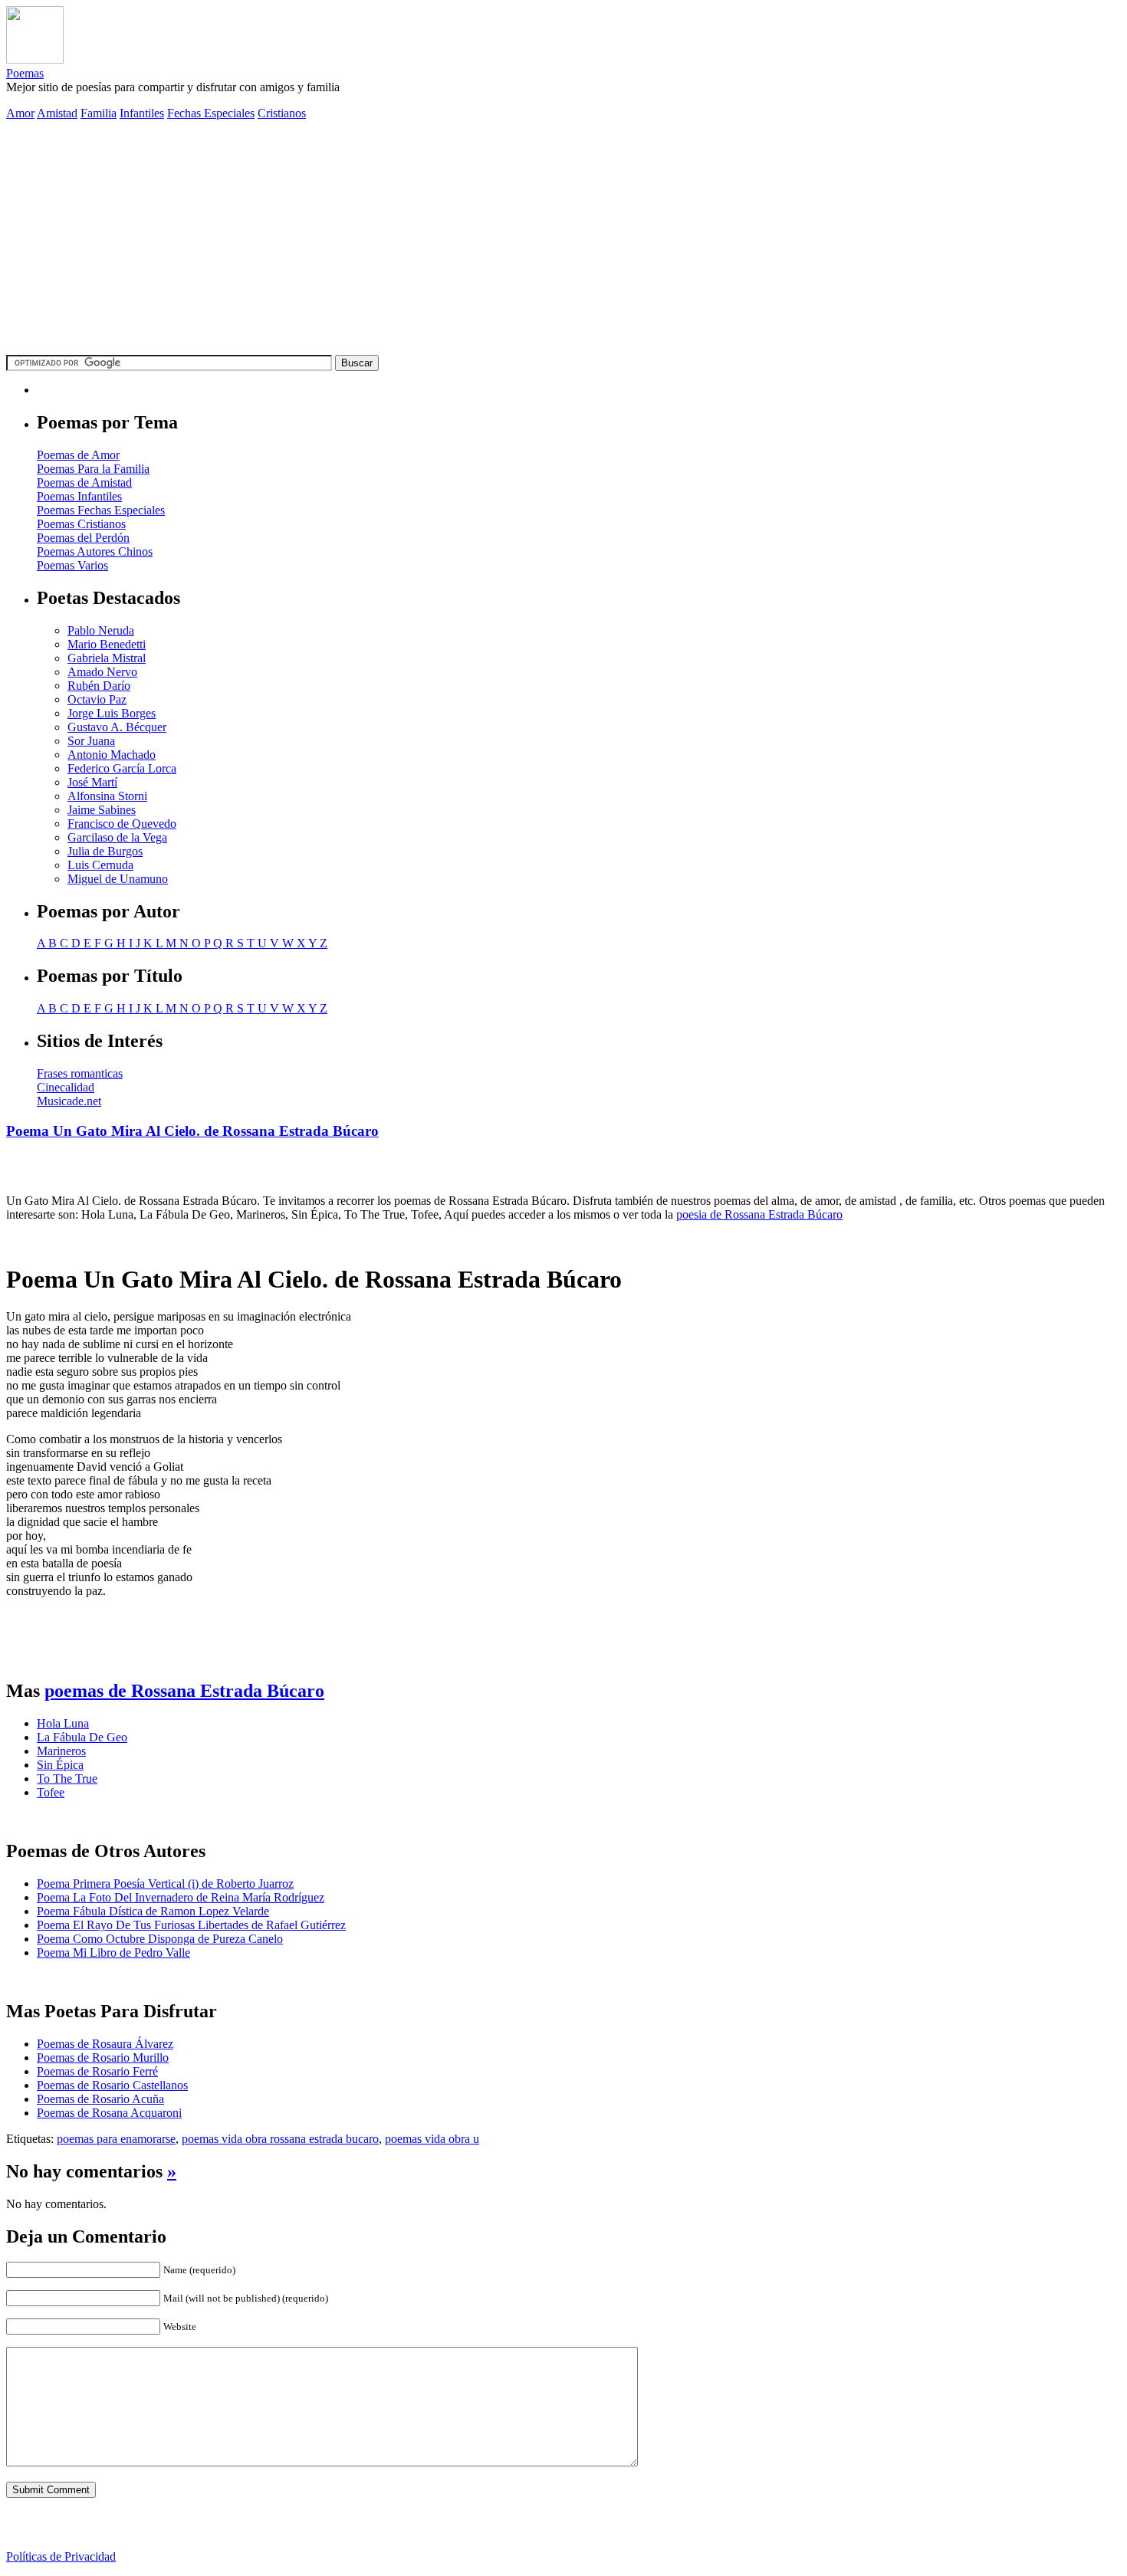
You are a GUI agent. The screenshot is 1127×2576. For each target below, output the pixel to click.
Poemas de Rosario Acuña (100, 2099)
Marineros (61, 1751)
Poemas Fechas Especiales (101, 510)
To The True (67, 1779)
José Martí (92, 782)
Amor (20, 113)
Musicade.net (69, 1101)
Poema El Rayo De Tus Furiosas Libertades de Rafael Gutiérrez (191, 1925)
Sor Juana (91, 741)
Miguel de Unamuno (118, 879)
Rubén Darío (99, 686)
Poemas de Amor (78, 455)
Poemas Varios (72, 565)
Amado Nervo (102, 672)
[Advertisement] (563, 240)
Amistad (57, 113)
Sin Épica (60, 1765)
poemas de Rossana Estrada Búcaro (184, 1691)
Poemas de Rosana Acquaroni (109, 2113)
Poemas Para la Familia (93, 469)
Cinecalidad (66, 1087)
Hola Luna (63, 1723)
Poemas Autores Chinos (95, 551)
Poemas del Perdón (83, 538)
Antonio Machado (112, 755)
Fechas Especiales (211, 113)
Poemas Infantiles (79, 496)
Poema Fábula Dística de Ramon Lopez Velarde (153, 1911)
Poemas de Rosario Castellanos (112, 2085)
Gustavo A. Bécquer (117, 727)
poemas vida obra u (432, 2139)
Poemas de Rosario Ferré (97, 2071)
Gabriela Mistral (107, 658)
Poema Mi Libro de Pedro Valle (113, 1953)
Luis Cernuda (100, 865)
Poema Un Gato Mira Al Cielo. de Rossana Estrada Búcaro (192, 1131)
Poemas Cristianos (81, 524)
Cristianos (282, 113)
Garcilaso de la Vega (117, 837)
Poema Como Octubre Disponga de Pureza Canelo (160, 1939)
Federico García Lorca (122, 768)
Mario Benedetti (107, 644)
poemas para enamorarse (116, 2139)
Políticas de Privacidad (61, 2556)
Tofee (51, 1792)
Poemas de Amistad (84, 482)
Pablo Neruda (101, 630)
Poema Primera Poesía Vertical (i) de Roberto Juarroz (165, 1884)
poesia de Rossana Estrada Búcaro (759, 1214)
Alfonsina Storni (107, 796)
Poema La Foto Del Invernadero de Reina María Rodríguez (181, 1897)
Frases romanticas (80, 1073)
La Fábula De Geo (82, 1737)
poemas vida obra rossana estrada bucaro (280, 2139)
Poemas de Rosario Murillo (103, 2058)
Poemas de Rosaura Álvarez (105, 2044)
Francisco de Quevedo (122, 824)
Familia (99, 113)
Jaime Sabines (102, 810)
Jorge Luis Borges (112, 713)
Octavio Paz (97, 699)
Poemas (25, 73)
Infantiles (142, 113)
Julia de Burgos (105, 851)
